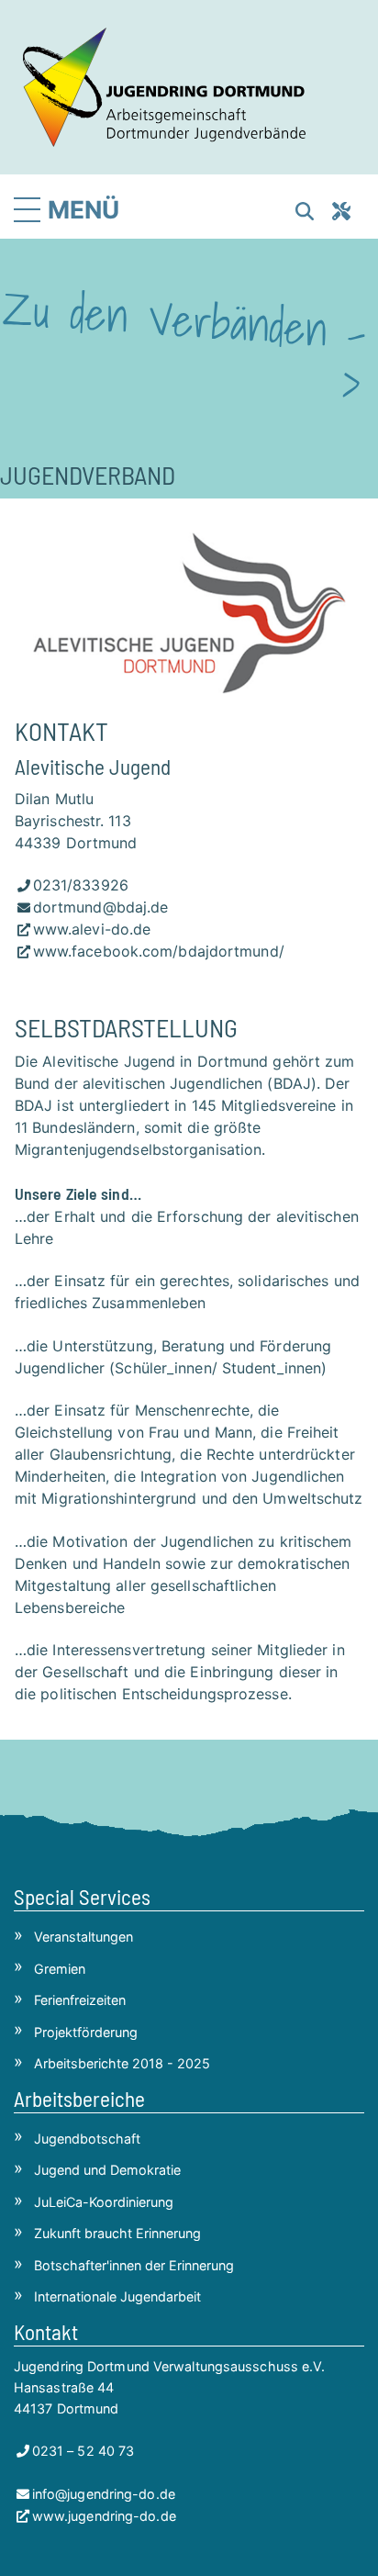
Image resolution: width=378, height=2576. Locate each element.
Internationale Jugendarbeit (117, 2296)
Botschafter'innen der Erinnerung (134, 2265)
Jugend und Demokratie (107, 2170)
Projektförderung (86, 2032)
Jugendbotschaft (87, 2139)
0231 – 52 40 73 (83, 2451)
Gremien (60, 1969)
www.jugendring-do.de (104, 2516)
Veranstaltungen (83, 1937)
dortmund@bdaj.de (100, 907)
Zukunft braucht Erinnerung (117, 2233)
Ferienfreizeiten (80, 2000)
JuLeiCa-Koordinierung (104, 2202)
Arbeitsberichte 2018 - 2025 (122, 2063)
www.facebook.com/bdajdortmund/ (159, 951)
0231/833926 (81, 885)
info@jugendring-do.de (104, 2494)
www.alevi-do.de (92, 929)
